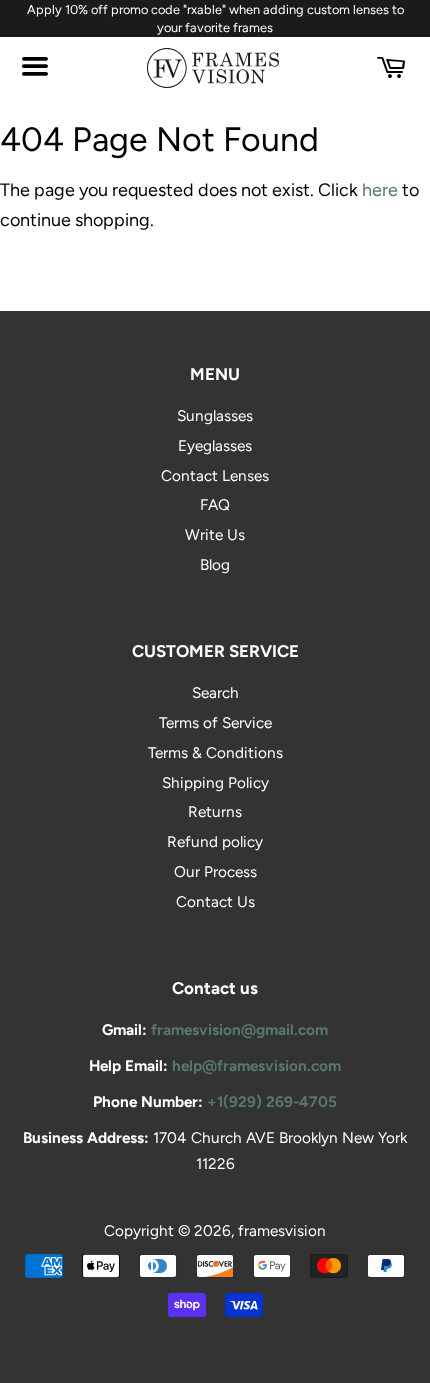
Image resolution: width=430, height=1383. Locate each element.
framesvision (282, 1230)
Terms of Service (215, 722)
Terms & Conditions (215, 752)
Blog (215, 564)
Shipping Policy (215, 782)
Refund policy (215, 841)
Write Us (215, 534)
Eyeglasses (215, 445)
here (380, 190)
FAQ (215, 504)
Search (215, 692)
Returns (215, 811)
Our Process (215, 871)
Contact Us (215, 901)
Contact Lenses (215, 475)
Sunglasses (215, 415)
